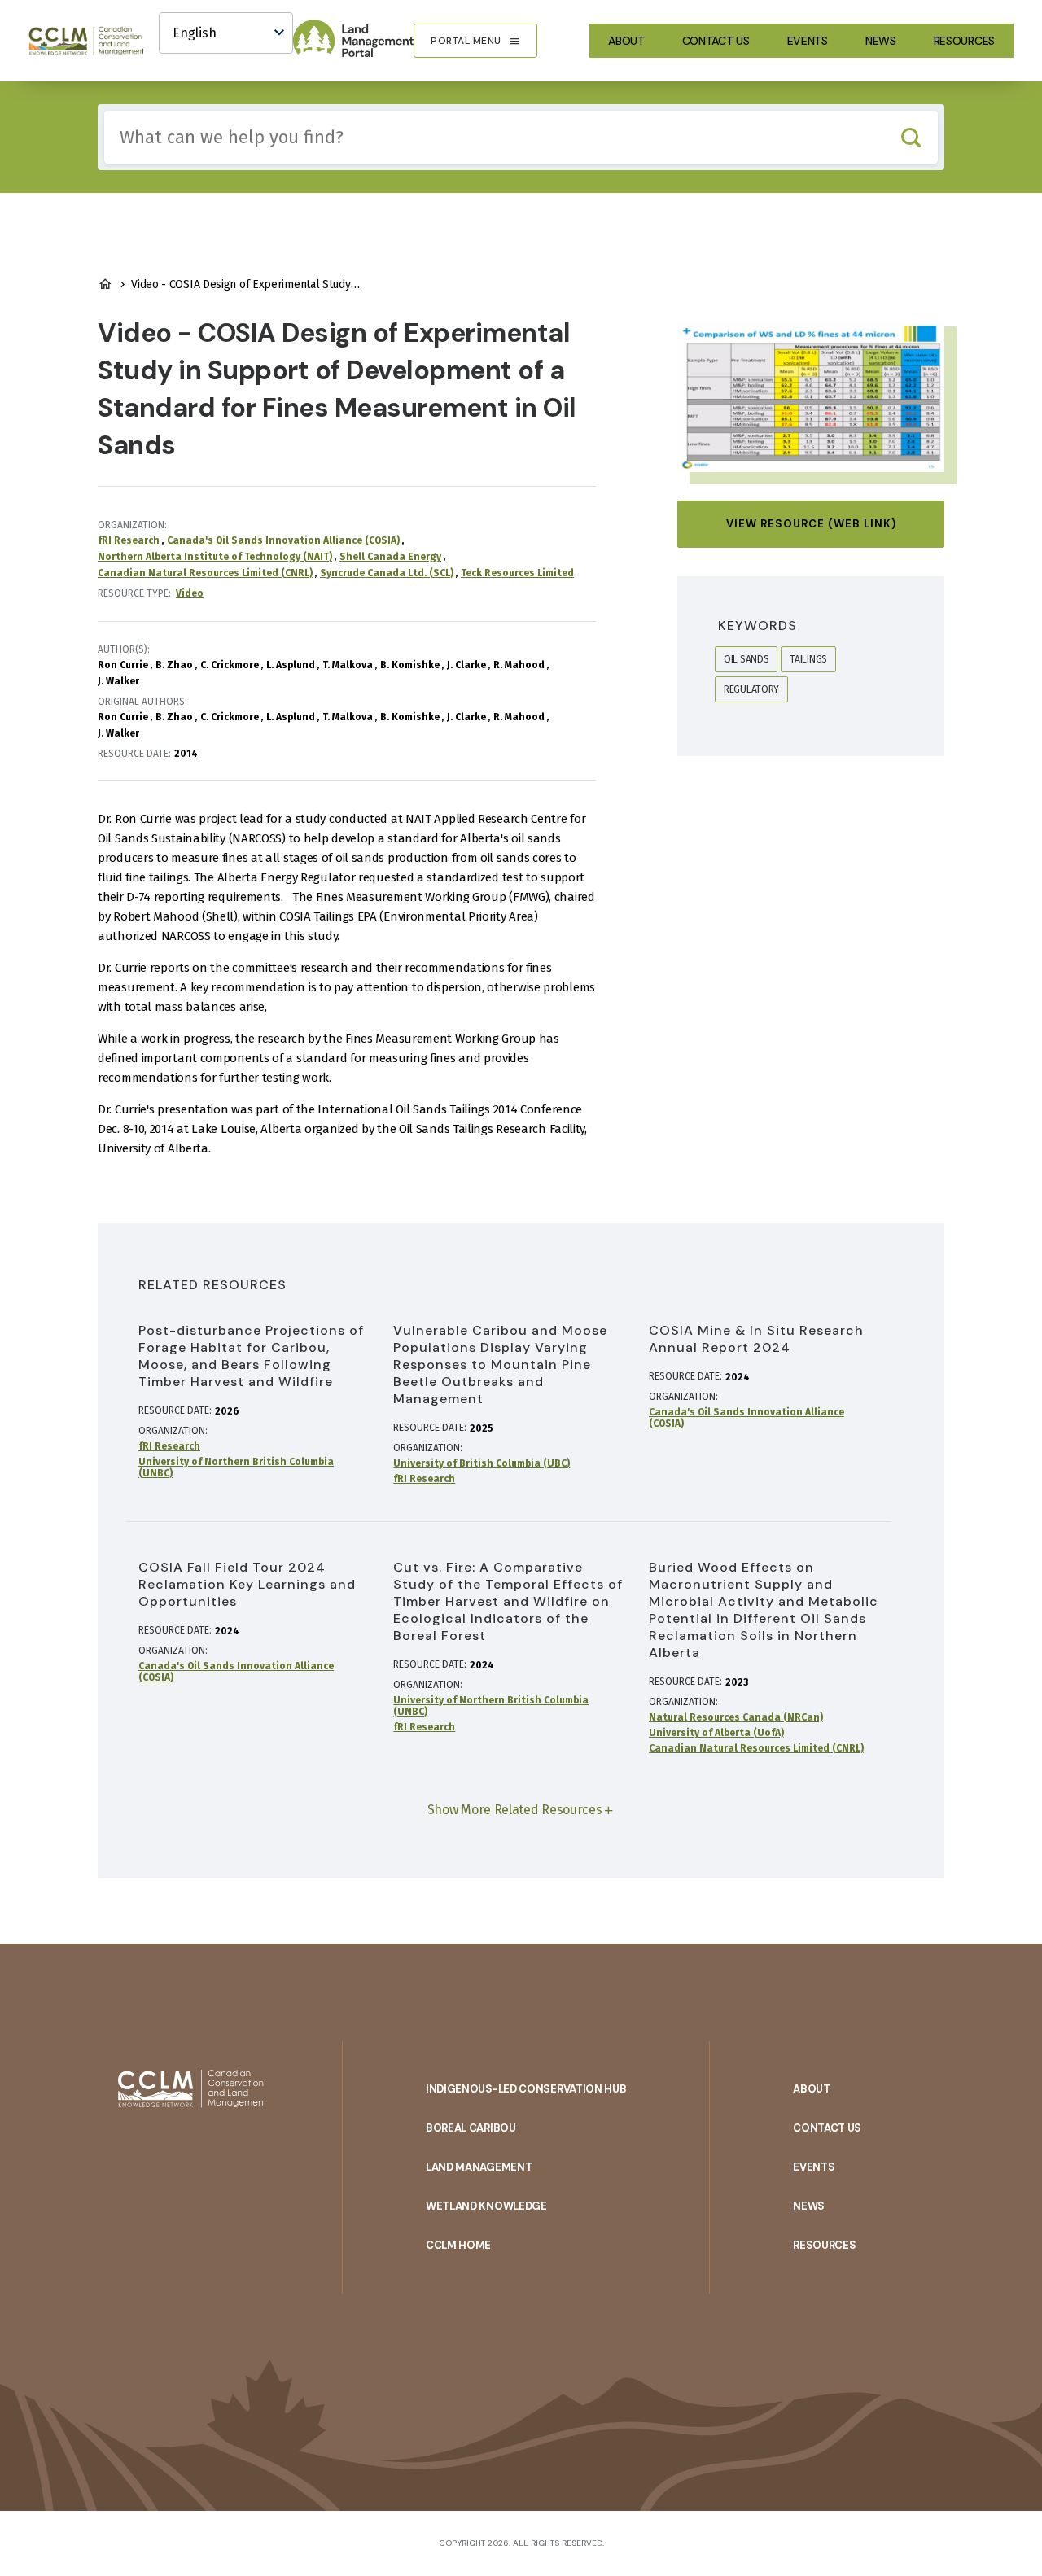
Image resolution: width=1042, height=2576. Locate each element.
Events (808, 41)
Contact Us (716, 41)
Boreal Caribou (471, 2128)
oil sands (746, 659)
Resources (964, 41)
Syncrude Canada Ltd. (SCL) (387, 573)
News (881, 41)
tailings (808, 659)
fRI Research (129, 540)
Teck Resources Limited (517, 573)
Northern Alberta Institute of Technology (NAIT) (215, 557)
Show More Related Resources (515, 1810)
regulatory (751, 689)
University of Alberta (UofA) (716, 1733)
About (626, 41)
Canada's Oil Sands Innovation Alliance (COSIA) (283, 540)
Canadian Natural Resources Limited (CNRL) (205, 573)
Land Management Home (105, 284)
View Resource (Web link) (811, 524)
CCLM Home (458, 2245)
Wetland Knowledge (486, 2206)
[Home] (94, 41)
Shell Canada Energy (390, 557)
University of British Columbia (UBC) (482, 1463)
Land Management (479, 2167)
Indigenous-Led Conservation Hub (526, 2089)
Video (190, 593)
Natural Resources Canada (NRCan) (736, 1717)
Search (911, 137)
